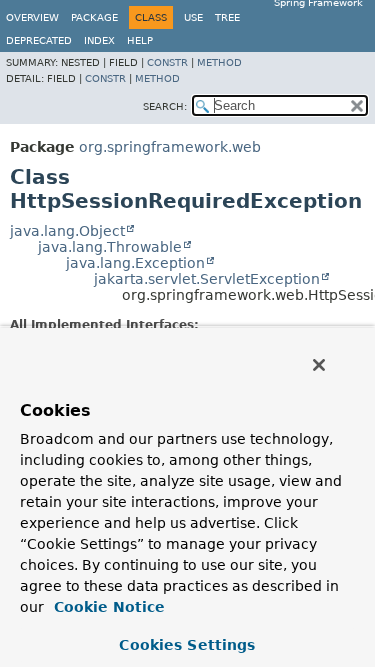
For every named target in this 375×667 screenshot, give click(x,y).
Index (99, 40)
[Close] (319, 365)
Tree (227, 17)
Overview (32, 17)
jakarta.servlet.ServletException (207, 279)
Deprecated (39, 40)
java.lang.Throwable (110, 247)
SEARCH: (165, 106)
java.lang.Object (67, 231)
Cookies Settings (187, 645)
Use (193, 17)
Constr (167, 62)
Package (94, 17)
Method (219, 62)
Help (140, 40)
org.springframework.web (170, 147)
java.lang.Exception (135, 263)
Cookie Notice (107, 607)
